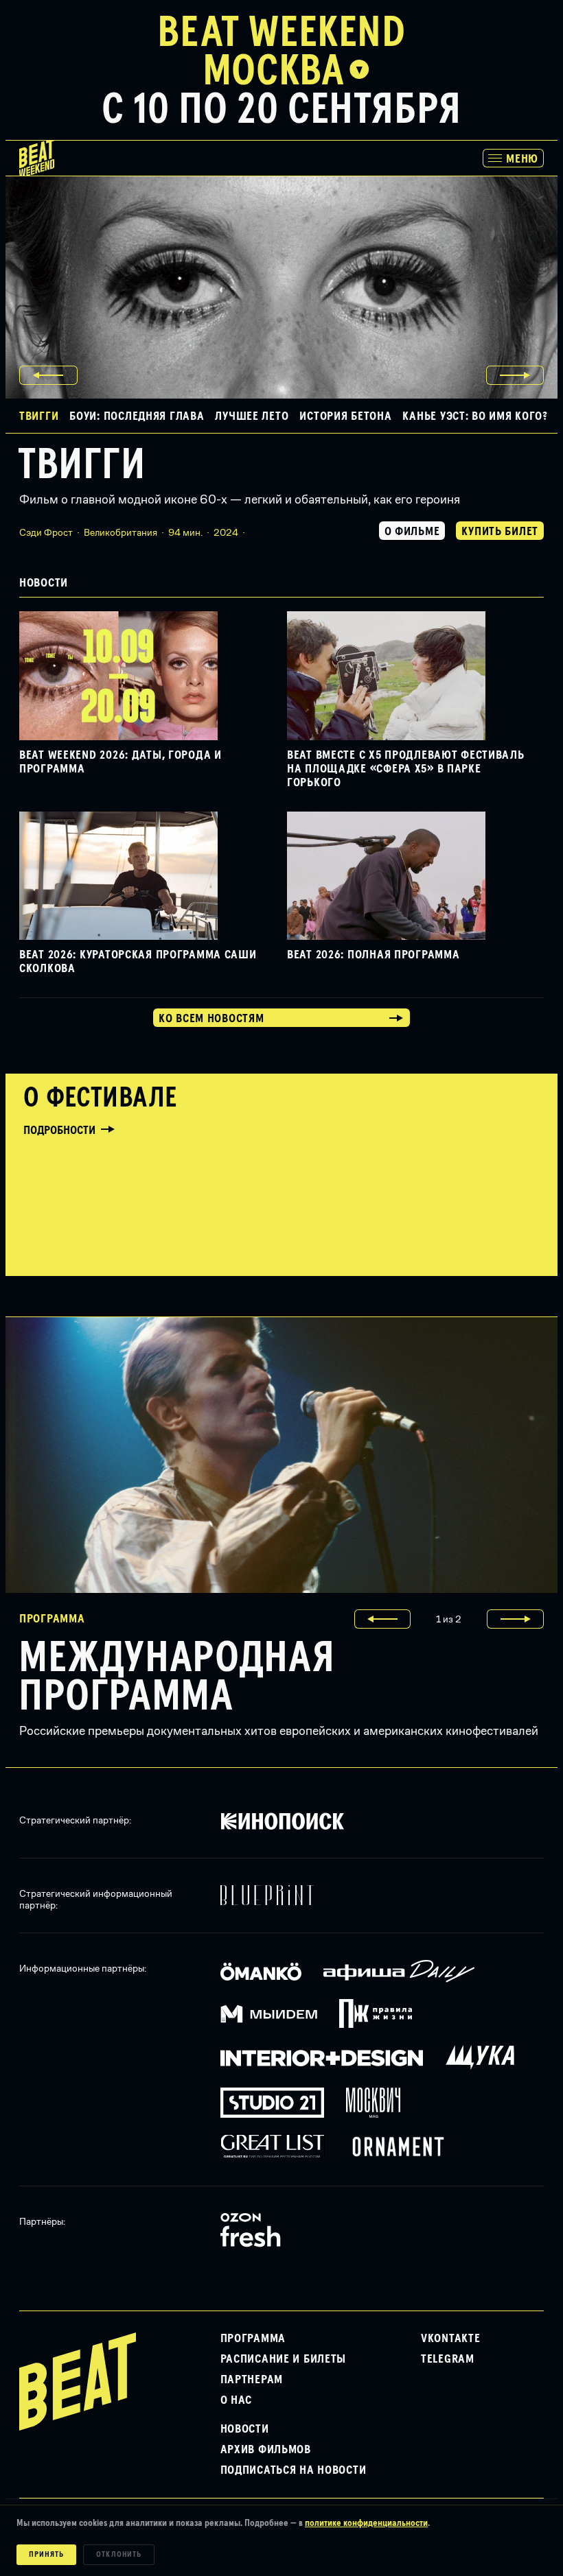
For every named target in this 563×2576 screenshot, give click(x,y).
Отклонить (119, 2555)
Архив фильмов (266, 2450)
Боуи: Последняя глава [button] (137, 416)
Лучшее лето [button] (252, 416)
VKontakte (450, 2339)
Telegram (448, 2359)
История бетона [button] (345, 416)
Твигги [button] (39, 416)
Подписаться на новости (294, 2470)
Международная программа (177, 1678)
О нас (237, 2400)
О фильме (412, 532)
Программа (253, 2339)
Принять (46, 2555)
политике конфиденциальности (366, 2523)
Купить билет (500, 532)
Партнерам (252, 2380)
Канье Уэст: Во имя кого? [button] (475, 416)
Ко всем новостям (211, 1019)
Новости (245, 2429)
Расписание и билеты (284, 2359)
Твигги (82, 466)
